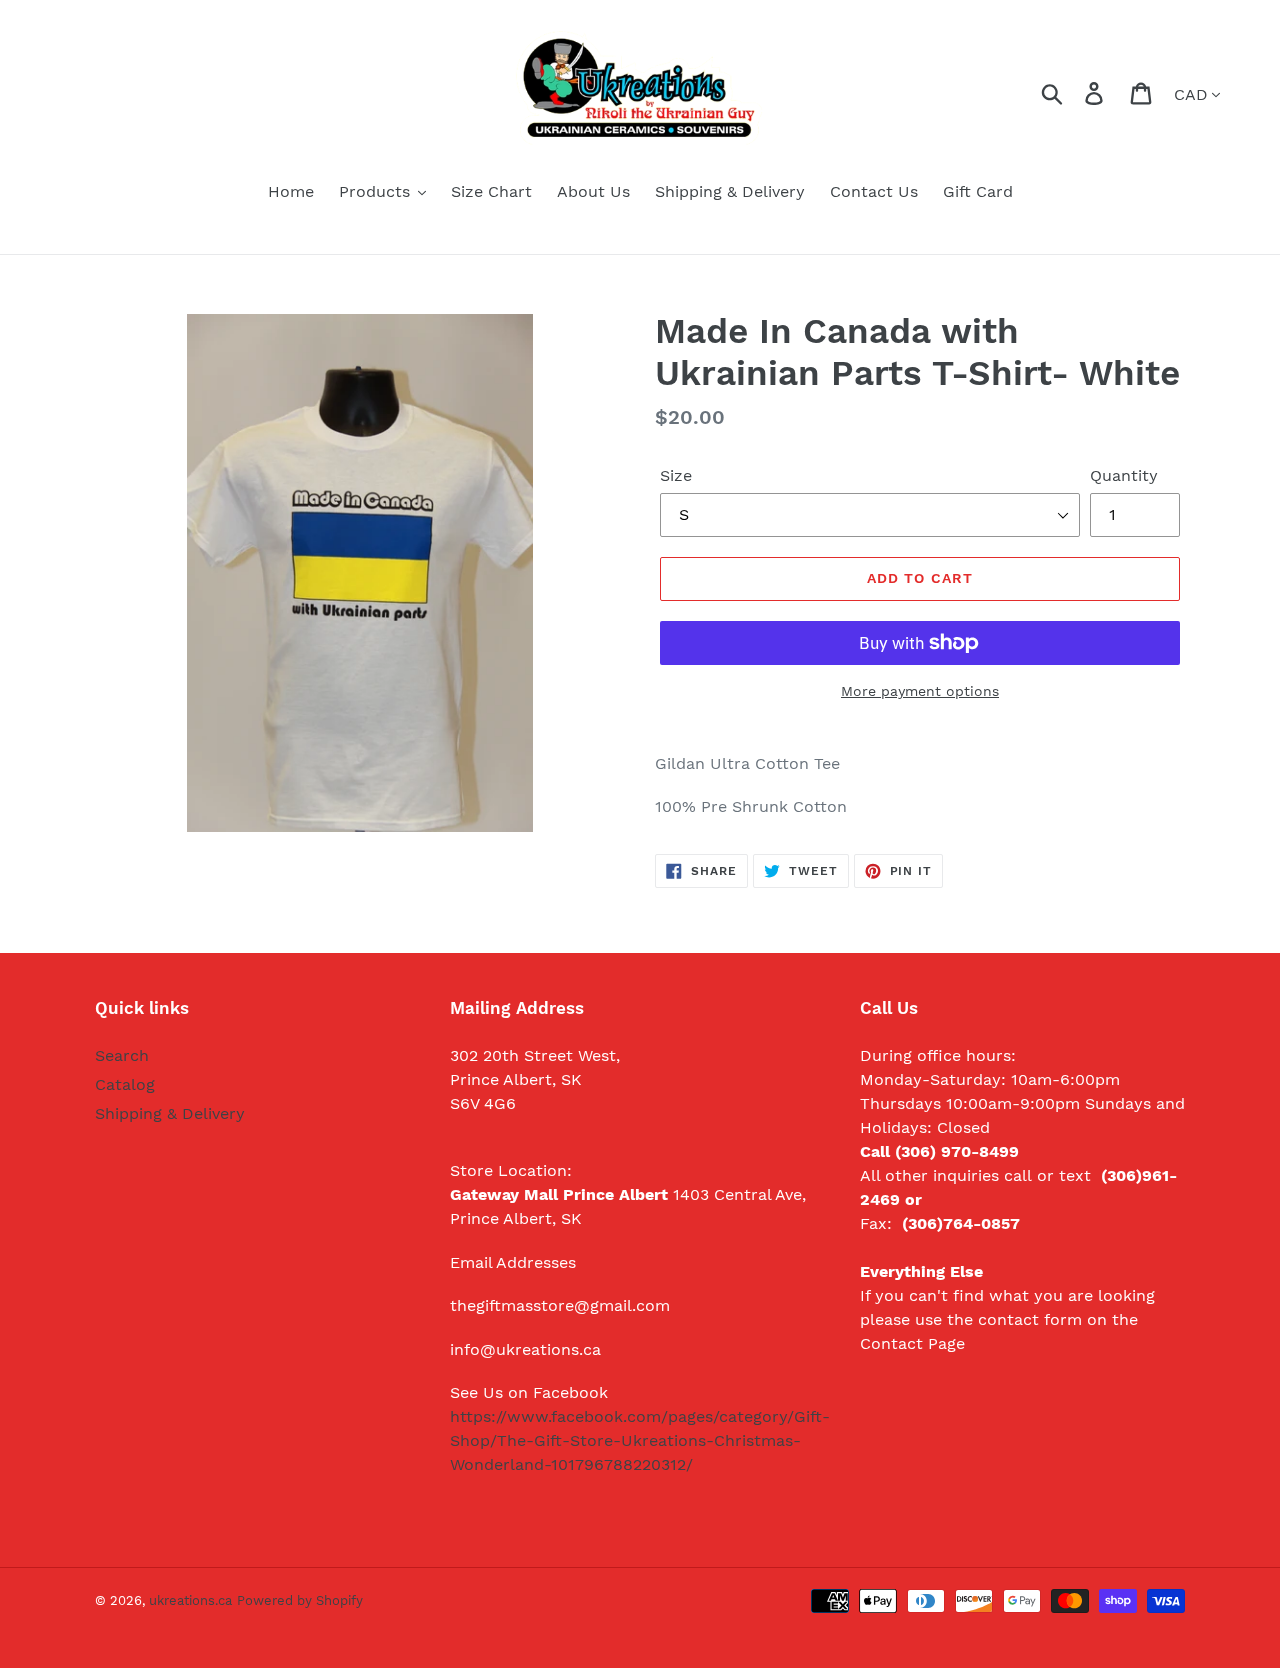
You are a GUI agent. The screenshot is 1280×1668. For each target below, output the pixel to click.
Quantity (1124, 475)
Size (676, 475)
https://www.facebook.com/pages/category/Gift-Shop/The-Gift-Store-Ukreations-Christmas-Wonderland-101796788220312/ (640, 1440)
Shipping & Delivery (170, 1113)
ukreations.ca (190, 1600)
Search (122, 1055)
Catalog (125, 1084)
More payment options (920, 691)
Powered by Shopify (300, 1600)
